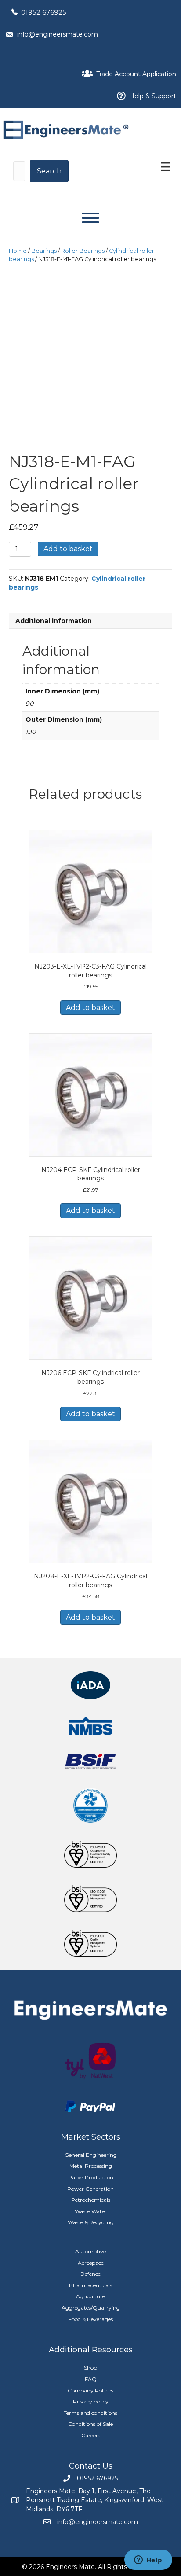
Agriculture (90, 2296)
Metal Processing (91, 2166)
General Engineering (91, 2155)
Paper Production (91, 2177)
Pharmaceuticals (90, 2285)
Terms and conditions (90, 2413)
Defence (90, 2274)
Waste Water (91, 2211)
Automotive (90, 2251)
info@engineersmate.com (58, 34)
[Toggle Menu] (90, 218)
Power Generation (90, 2189)
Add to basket (68, 549)
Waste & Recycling (91, 2222)
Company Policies (90, 2390)
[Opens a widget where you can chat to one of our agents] (148, 2561)
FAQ (91, 2379)
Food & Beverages (91, 2319)
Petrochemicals (91, 2200)
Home (18, 251)
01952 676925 (44, 12)
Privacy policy (91, 2401)
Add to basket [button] (90, 1008)
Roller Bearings (83, 251)
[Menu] (166, 166)
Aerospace (91, 2263)
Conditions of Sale (90, 2424)
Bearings (44, 251)
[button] (49, 171)
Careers (91, 2435)
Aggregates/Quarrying (91, 2308)
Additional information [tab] (54, 621)
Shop (90, 2368)
